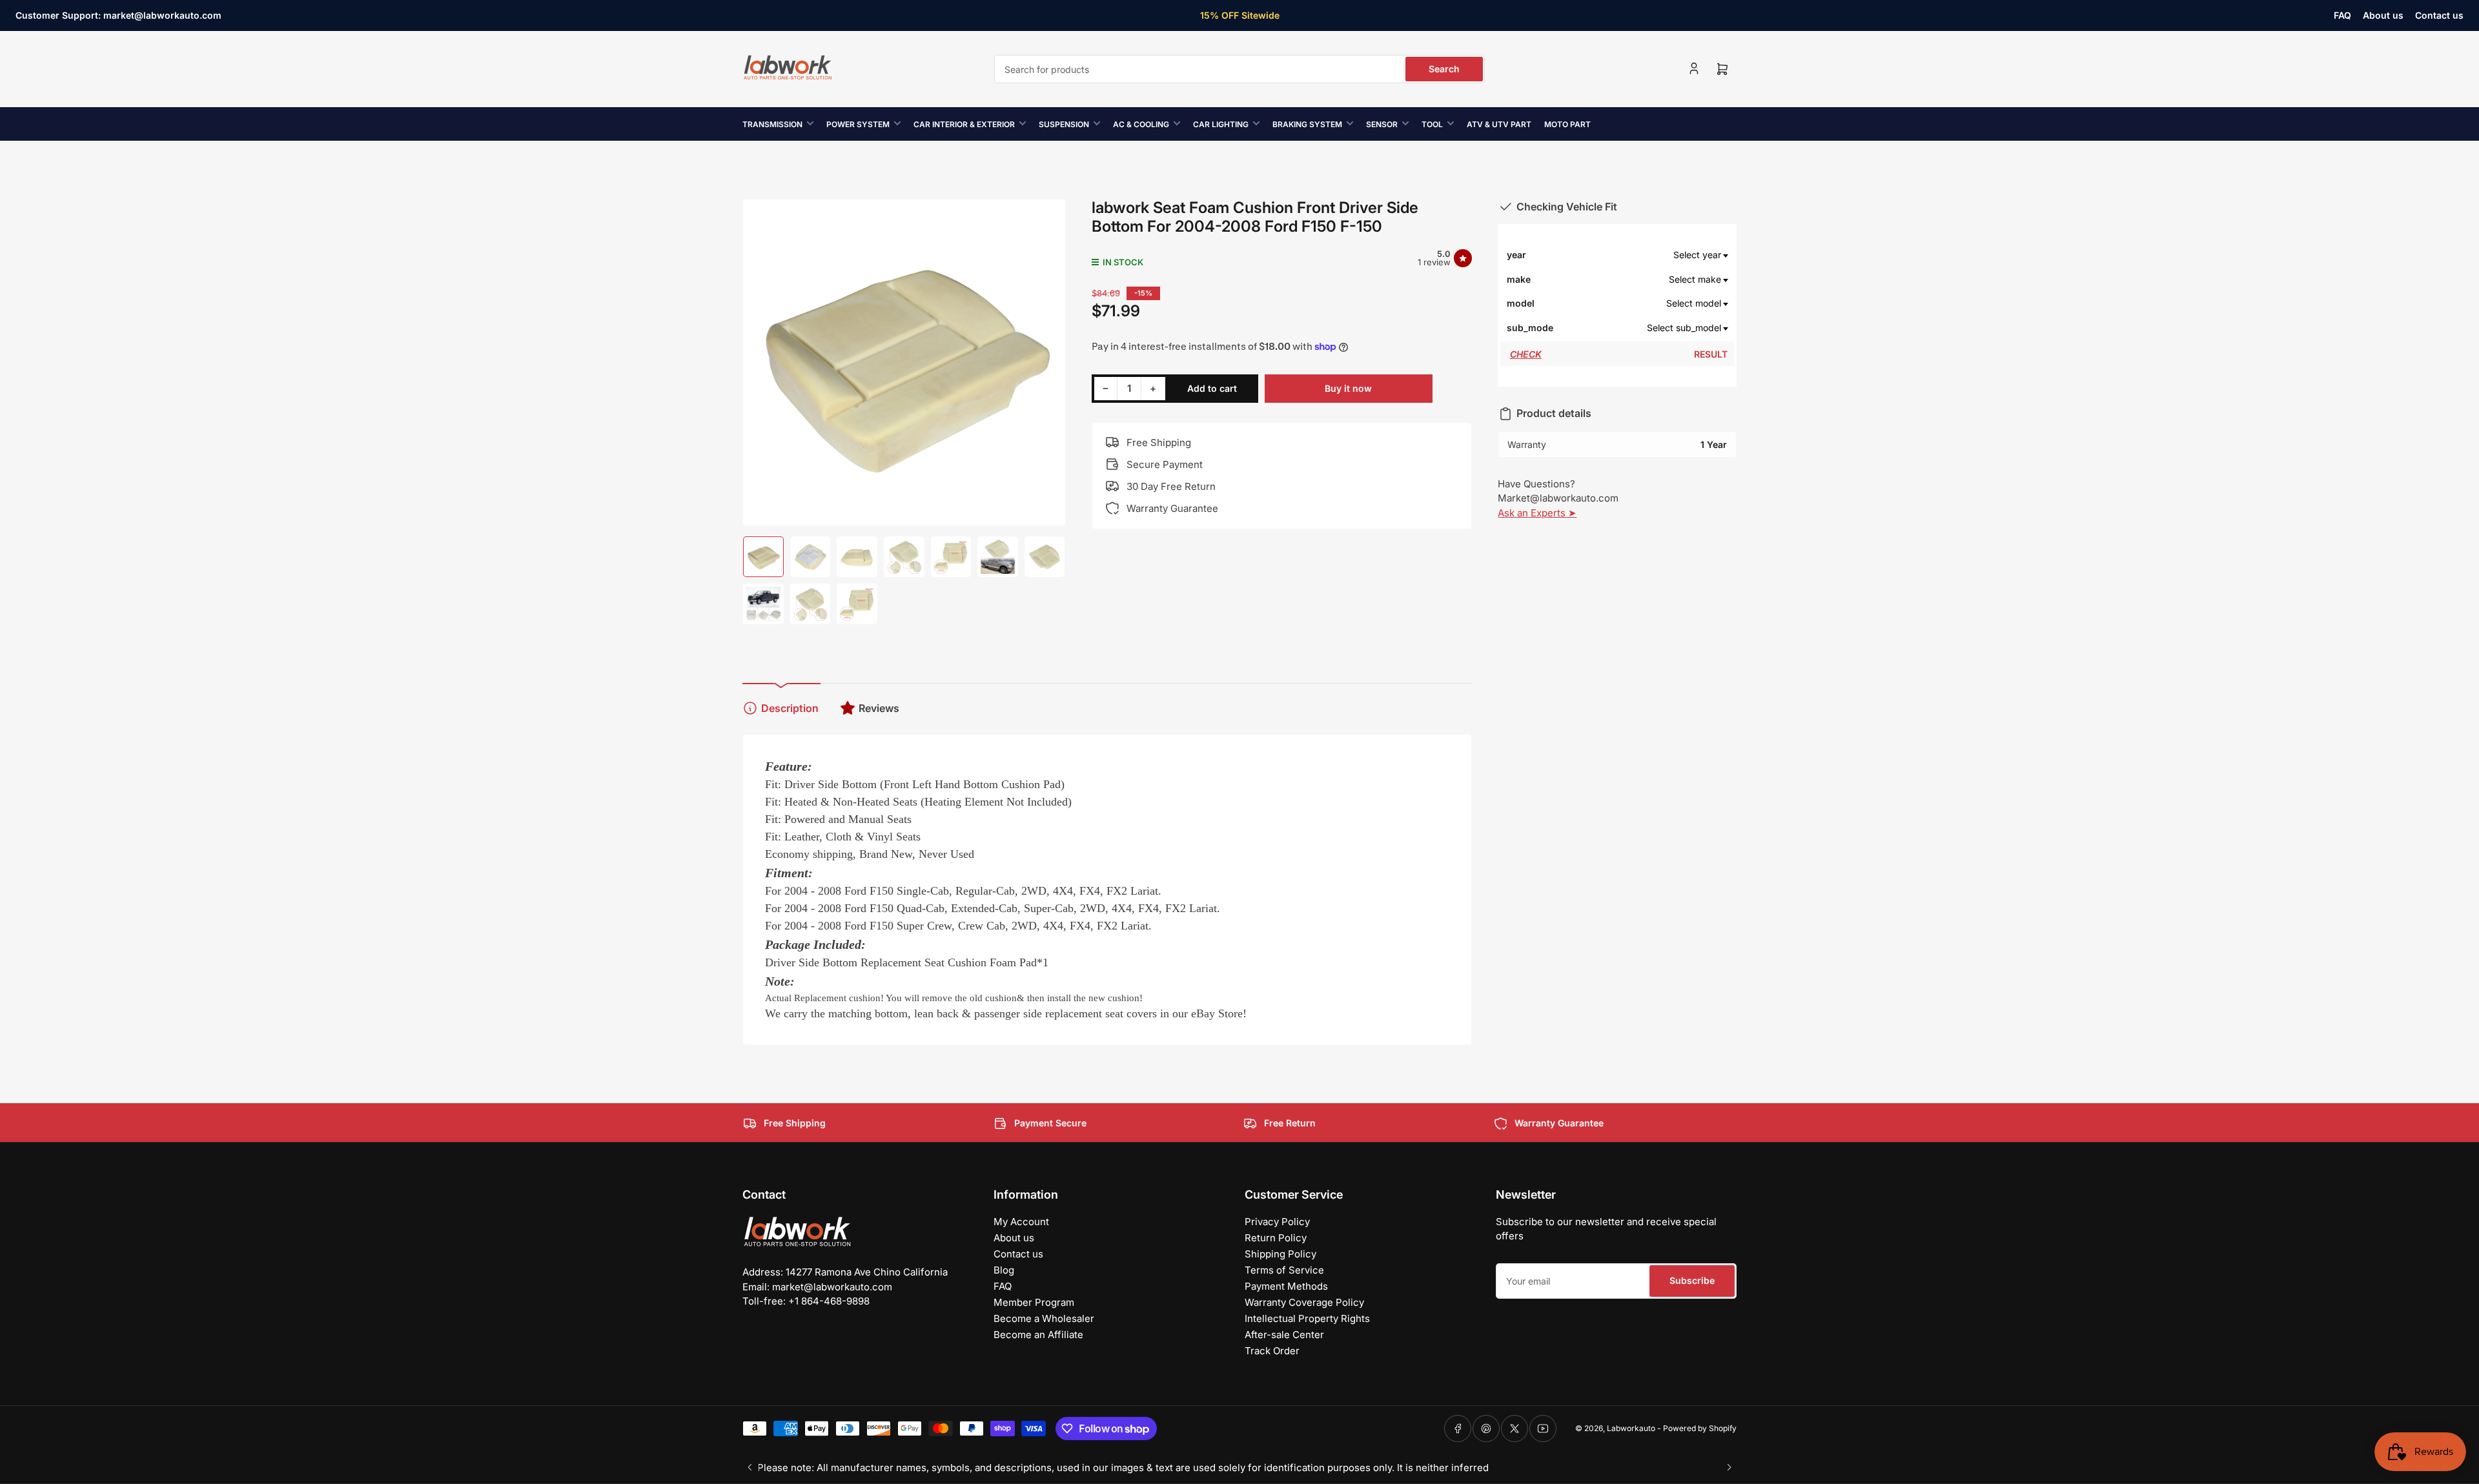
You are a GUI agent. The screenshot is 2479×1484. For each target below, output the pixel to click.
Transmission (772, 124)
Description (790, 708)
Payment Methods (1286, 1286)
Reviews (879, 708)
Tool (1432, 124)
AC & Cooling (1141, 124)
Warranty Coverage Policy (1304, 1302)
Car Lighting (1221, 124)
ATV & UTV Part (1499, 124)
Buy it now (1348, 388)
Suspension (1064, 124)
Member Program (1034, 1302)
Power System (858, 124)
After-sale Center (1284, 1335)
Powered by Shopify (1700, 1428)
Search (1444, 69)
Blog (1004, 1270)
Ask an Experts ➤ (1537, 513)
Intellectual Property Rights (1307, 1318)
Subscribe (1692, 1280)
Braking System (1307, 124)
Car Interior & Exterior (964, 124)
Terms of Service (1284, 1270)
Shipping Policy (1280, 1254)
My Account (1021, 1222)
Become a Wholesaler (1044, 1318)
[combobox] (1239, 69)
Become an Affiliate (1038, 1335)
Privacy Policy (1277, 1222)
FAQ (2342, 15)
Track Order (1272, 1351)
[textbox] (1641, 255)
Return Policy (1276, 1238)
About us (2383, 15)
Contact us (2439, 15)
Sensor (1382, 124)
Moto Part (1567, 124)
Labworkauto (1631, 1428)
